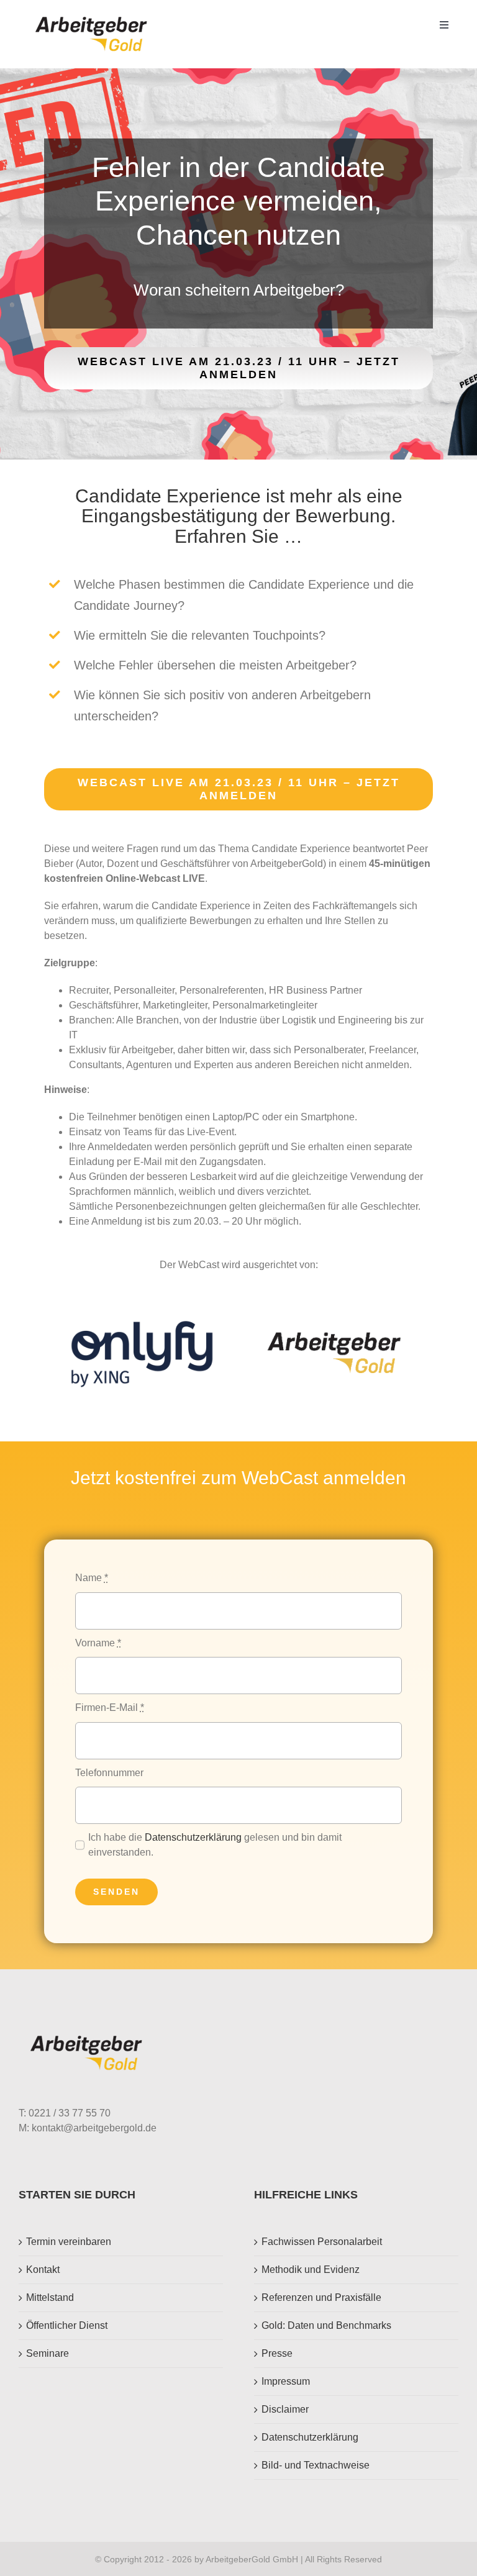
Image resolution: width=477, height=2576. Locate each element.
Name (92, 1578)
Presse (277, 2353)
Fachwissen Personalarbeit (322, 2242)
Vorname (98, 1643)
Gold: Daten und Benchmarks (326, 2325)
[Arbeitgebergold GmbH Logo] (93, 17)
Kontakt (43, 2270)
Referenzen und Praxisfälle (321, 2297)
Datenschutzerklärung (193, 1837)
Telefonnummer (109, 1773)
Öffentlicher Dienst (67, 2325)
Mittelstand (50, 2297)
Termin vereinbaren (69, 2242)
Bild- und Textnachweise (316, 2465)
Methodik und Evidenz (311, 2270)
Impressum (286, 2381)
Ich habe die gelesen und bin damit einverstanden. (215, 1845)
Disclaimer (285, 2409)
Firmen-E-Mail (110, 1708)
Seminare (48, 2353)
